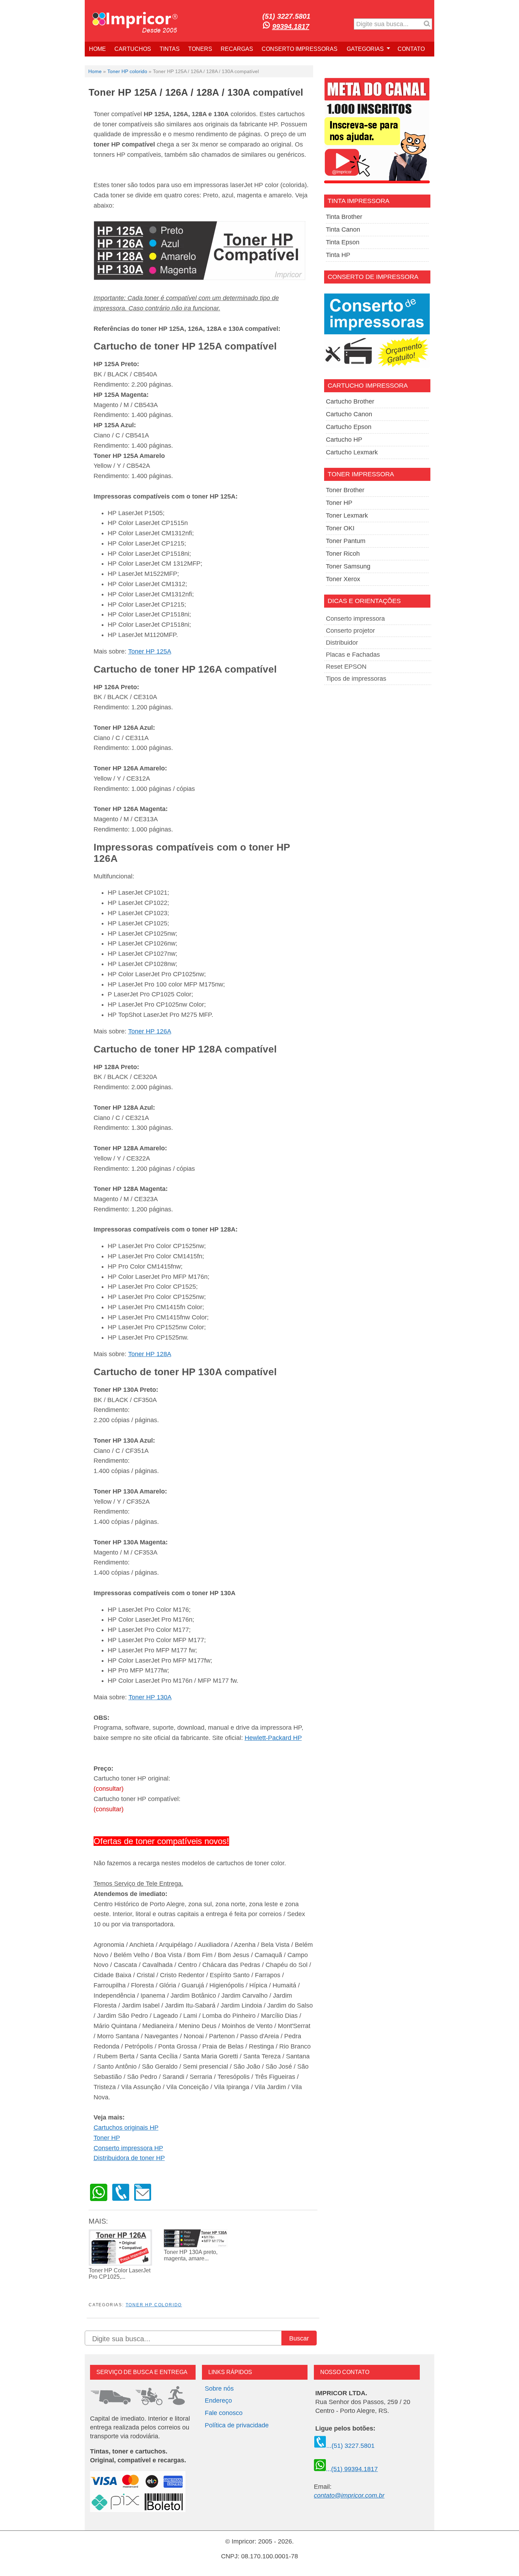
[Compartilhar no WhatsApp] (99, 2199)
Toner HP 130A (150, 1697)
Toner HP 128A (150, 1354)
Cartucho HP (344, 440)
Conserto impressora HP (128, 2148)
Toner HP (107, 2138)
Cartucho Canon (349, 414)
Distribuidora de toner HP (129, 2158)
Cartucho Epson (349, 427)
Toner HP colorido (127, 71)
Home (95, 71)
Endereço (218, 2401)
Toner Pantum (346, 541)
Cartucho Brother (350, 401)
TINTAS (170, 49)
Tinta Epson (343, 242)
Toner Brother (345, 490)
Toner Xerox (343, 579)
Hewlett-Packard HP (273, 1738)
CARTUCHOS (133, 49)
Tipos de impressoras (356, 679)
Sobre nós (219, 2389)
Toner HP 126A (150, 1031)
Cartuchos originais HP (126, 2128)
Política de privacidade (237, 2425)
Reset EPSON (346, 667)
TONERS (200, 49)
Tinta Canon (343, 229)
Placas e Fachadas (353, 655)
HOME (97, 49)
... (352, 2469)
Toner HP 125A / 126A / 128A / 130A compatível (196, 93)
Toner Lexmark (347, 515)
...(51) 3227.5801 (350, 2446)
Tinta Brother (344, 217)
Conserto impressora (355, 619)
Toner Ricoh (343, 554)
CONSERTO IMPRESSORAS (300, 49)
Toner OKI (340, 528)
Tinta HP (338, 255)
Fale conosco (224, 2413)
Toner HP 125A (150, 651)
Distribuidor (342, 643)
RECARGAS (237, 49)
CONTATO (411, 49)
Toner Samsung (348, 566)
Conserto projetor (350, 631)
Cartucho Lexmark (352, 452)
